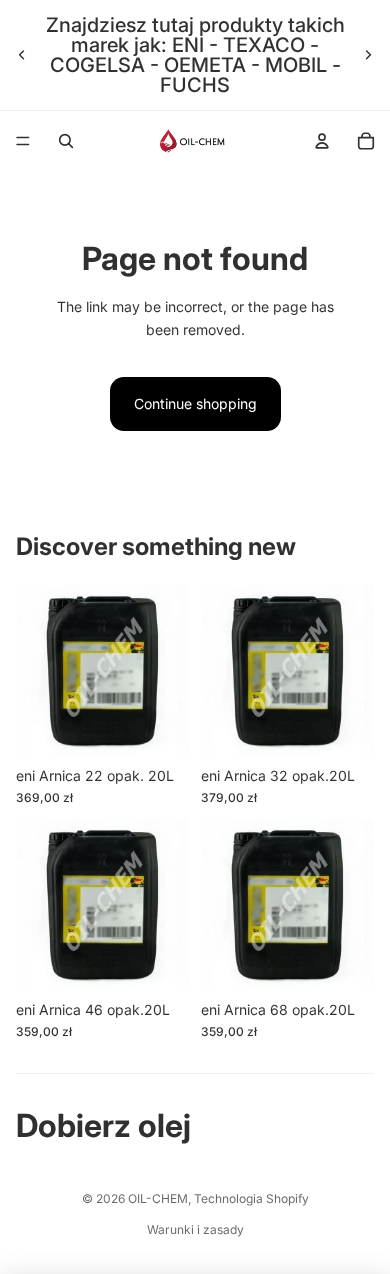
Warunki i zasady (195, 1229)
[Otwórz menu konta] (322, 141)
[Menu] (23, 141)
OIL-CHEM (158, 1198)
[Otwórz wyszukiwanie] (66, 141)
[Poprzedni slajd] (22, 55)
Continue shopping (195, 403)
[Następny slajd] (368, 55)
